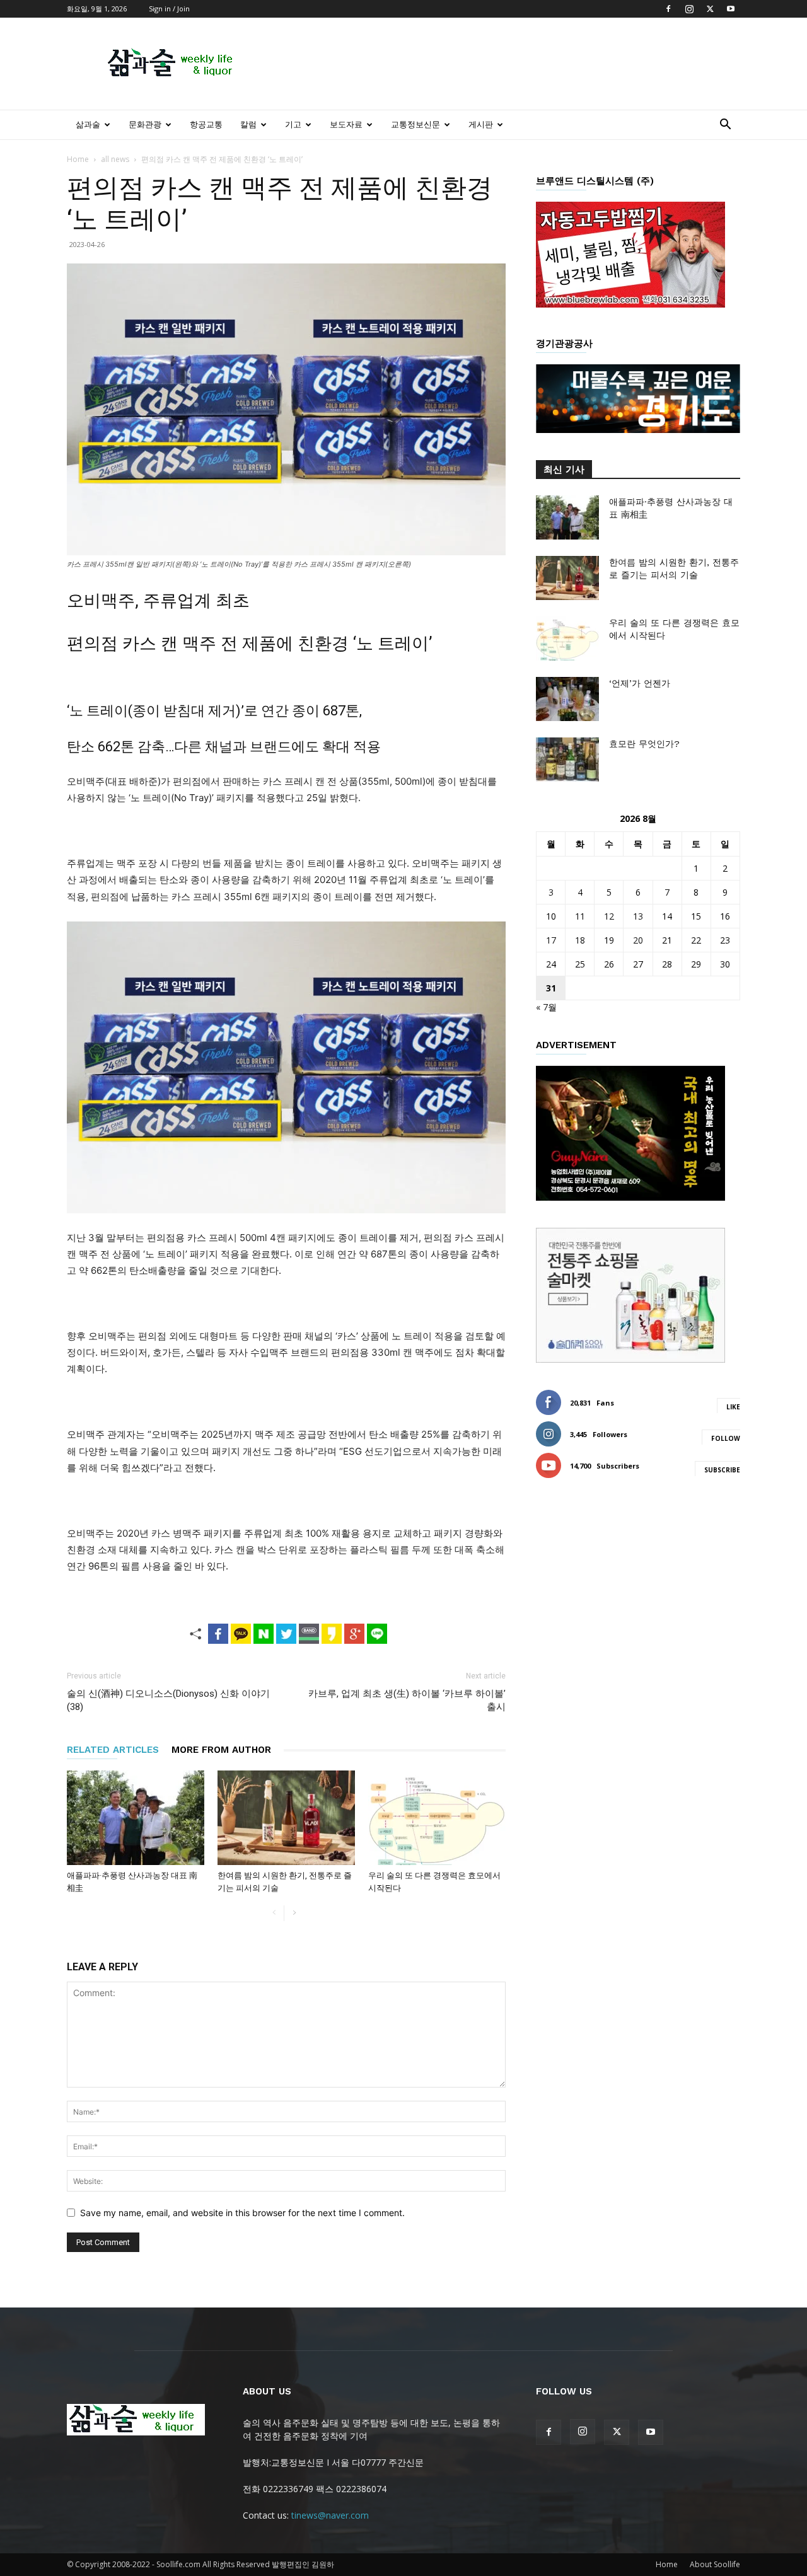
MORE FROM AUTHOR (221, 1750)
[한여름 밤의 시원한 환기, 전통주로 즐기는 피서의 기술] (286, 1818)
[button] (725, 126)
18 (580, 940)
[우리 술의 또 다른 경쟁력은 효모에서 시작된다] (437, 1818)
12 (609, 916)
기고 (293, 124)
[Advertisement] (511, 64)
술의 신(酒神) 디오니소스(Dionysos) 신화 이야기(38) (168, 1700)
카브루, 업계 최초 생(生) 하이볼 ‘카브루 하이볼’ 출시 (407, 1700)
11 (580, 916)
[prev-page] (274, 1913)
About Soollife (715, 2564)
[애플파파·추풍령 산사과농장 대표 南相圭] (136, 1818)
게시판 (481, 124)
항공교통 (206, 124)
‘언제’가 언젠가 (640, 683)
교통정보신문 (415, 124)
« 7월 (546, 1007)
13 (638, 916)
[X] (710, 9)
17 (551, 940)
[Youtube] (731, 9)
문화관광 (145, 124)
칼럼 (248, 124)
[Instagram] (689, 9)
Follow (726, 1438)
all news (115, 159)
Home (78, 159)
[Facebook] (668, 9)
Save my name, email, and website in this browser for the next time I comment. (242, 2213)
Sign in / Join (169, 9)
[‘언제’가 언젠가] (567, 699)
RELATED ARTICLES (113, 1750)
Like (733, 1407)
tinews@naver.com (330, 2515)
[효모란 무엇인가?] (567, 760)
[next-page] (294, 1913)
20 (638, 940)
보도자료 (346, 124)
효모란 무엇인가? (644, 744)
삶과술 (88, 124)
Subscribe (722, 1470)
